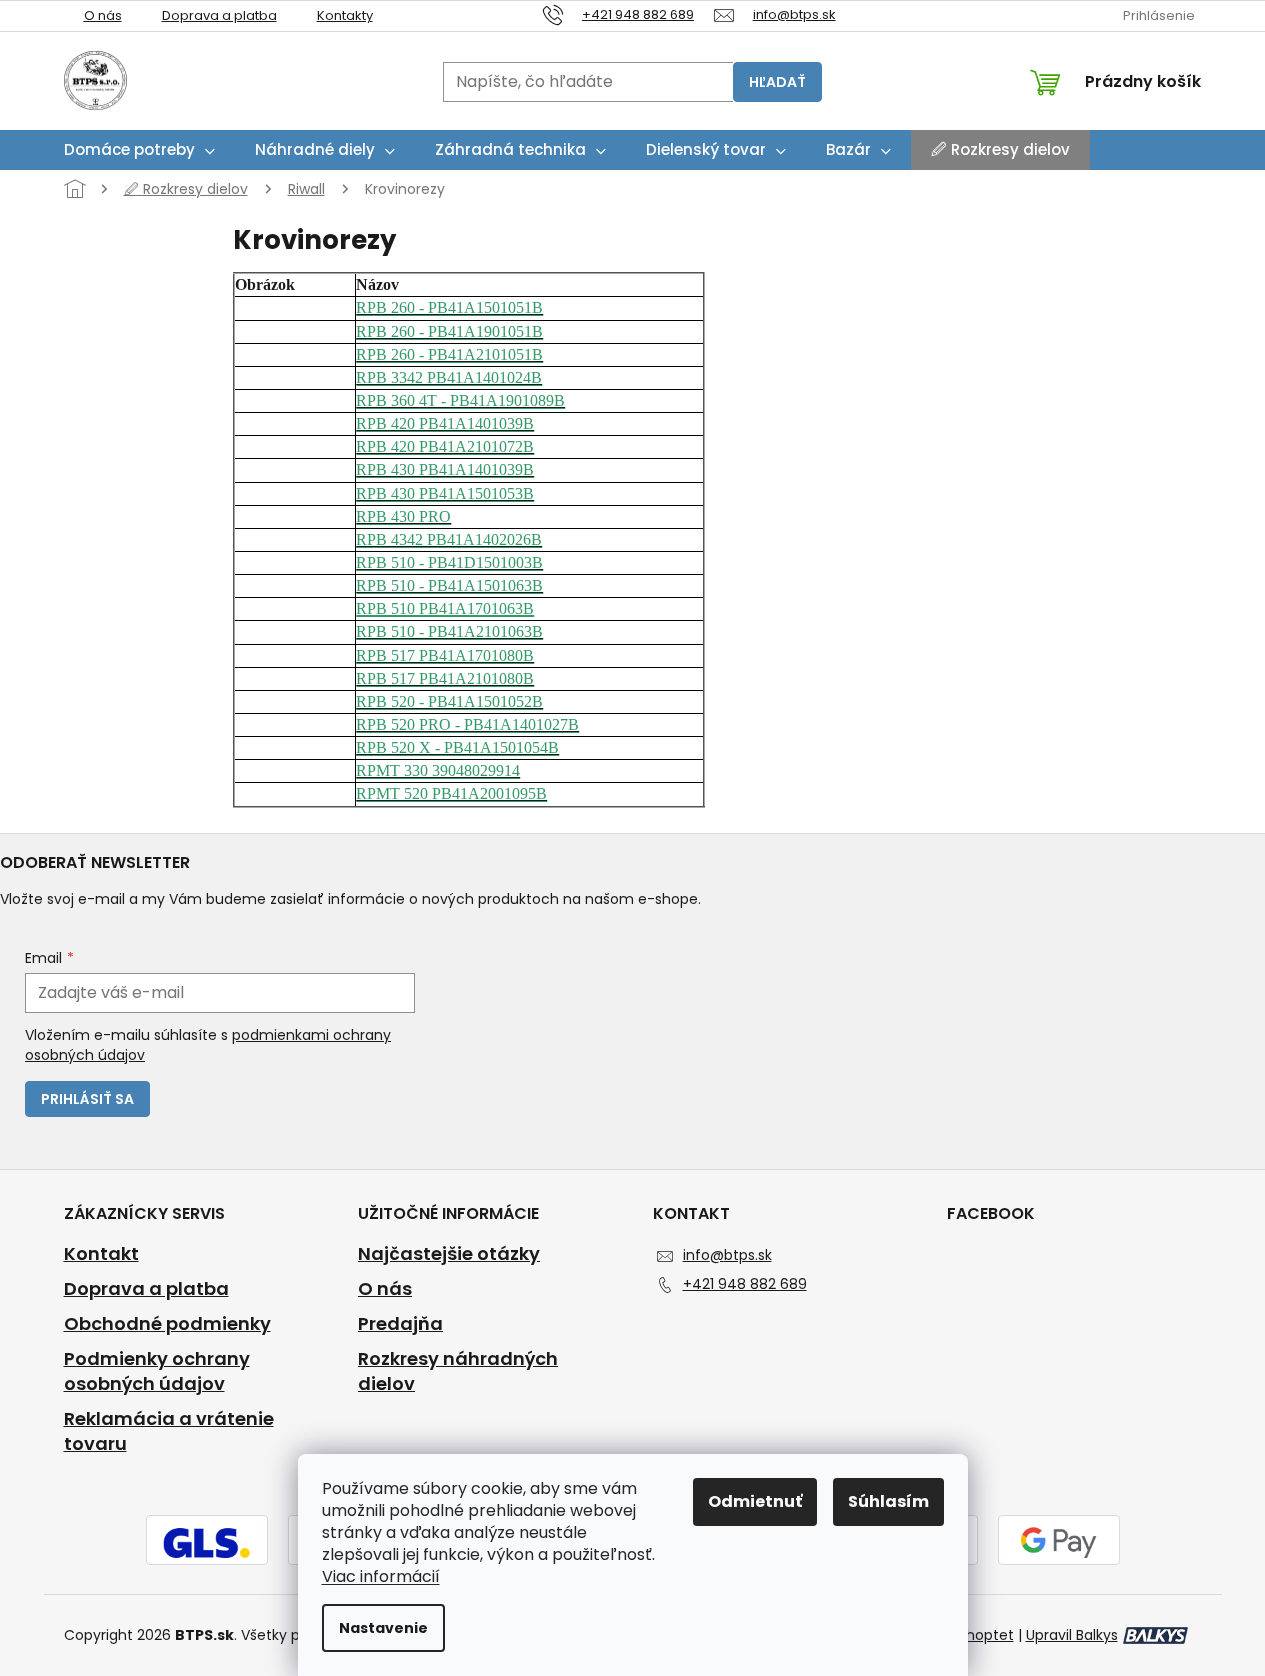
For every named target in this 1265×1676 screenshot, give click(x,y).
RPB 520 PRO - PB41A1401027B (467, 724)
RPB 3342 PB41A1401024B (449, 377)
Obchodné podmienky (167, 1324)
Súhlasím (888, 1501)
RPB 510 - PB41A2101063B (449, 631)
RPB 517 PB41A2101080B (445, 678)
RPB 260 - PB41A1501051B (449, 307)
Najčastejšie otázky (449, 1254)
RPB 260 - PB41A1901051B (449, 331)
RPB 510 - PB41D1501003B (449, 562)
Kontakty (345, 15)
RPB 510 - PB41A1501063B (449, 585)
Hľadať (777, 82)
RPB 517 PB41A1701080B (445, 655)
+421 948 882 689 (745, 1284)
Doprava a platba (219, 15)
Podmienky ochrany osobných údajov (157, 1371)
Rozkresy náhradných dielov (458, 1371)
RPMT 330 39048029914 (438, 770)
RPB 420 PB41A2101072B (445, 446)
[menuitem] (139, 150)
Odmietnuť (755, 1501)
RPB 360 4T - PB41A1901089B (460, 400)
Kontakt (101, 1254)
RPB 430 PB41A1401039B (445, 469)
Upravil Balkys (1072, 1635)
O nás (103, 15)
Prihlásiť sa (87, 1099)
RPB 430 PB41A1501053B (445, 493)
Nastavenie (383, 1628)
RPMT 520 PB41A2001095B (451, 793)
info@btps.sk (727, 1255)
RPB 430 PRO (403, 516)
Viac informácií (381, 1576)
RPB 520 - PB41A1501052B (449, 701)
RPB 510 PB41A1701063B (445, 608)
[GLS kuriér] (207, 1542)
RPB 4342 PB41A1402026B (449, 539)
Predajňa (400, 1324)
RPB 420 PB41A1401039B (445, 423)
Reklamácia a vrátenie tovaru (169, 1431)
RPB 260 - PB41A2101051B (449, 354)
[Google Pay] (1059, 1542)
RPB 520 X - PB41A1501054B (457, 747)
